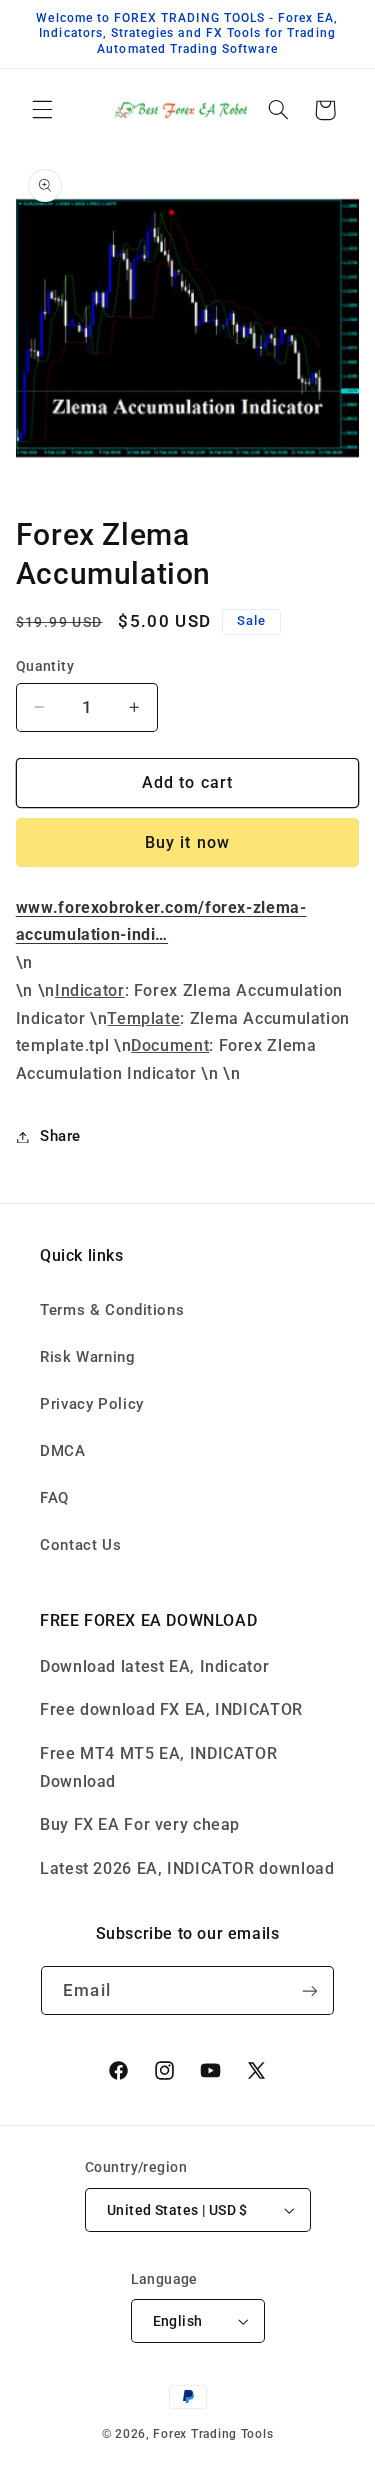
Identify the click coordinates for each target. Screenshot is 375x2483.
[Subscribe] (309, 1990)
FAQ (54, 1498)
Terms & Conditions (112, 1310)
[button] (42, 110)
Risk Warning (88, 1357)
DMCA (63, 1451)
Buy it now (187, 842)
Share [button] (60, 1136)
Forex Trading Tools (213, 2434)
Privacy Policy (92, 1404)
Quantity (45, 666)
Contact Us (80, 1545)
